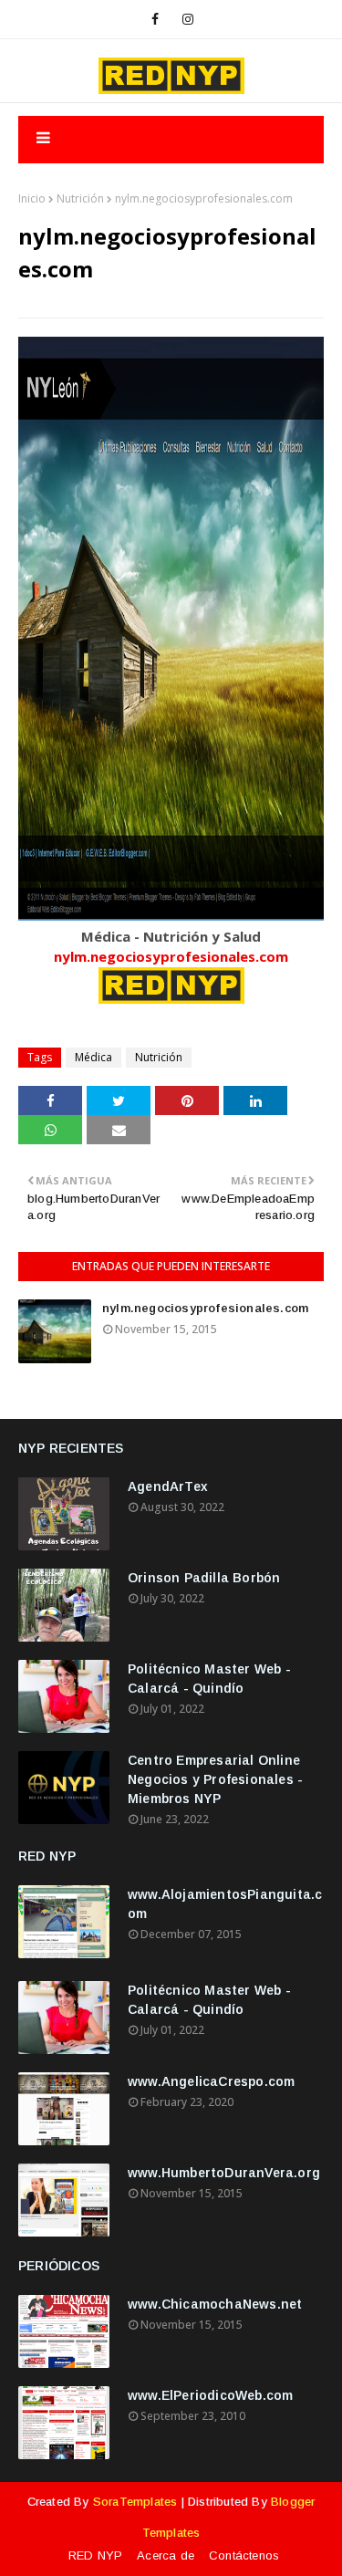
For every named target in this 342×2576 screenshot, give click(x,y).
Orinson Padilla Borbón (204, 1578)
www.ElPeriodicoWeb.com (210, 2395)
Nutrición (80, 198)
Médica (93, 1057)
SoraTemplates (135, 2502)
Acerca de (166, 2555)
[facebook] (155, 19)
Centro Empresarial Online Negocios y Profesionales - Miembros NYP (215, 1779)
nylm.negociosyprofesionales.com (171, 956)
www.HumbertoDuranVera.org (224, 2173)
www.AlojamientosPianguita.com (225, 1904)
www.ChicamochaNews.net (215, 2304)
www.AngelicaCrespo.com (211, 2081)
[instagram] (188, 19)
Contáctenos (244, 2555)
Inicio (32, 198)
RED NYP (95, 2555)
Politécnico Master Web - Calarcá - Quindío (209, 1679)
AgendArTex (168, 1486)
